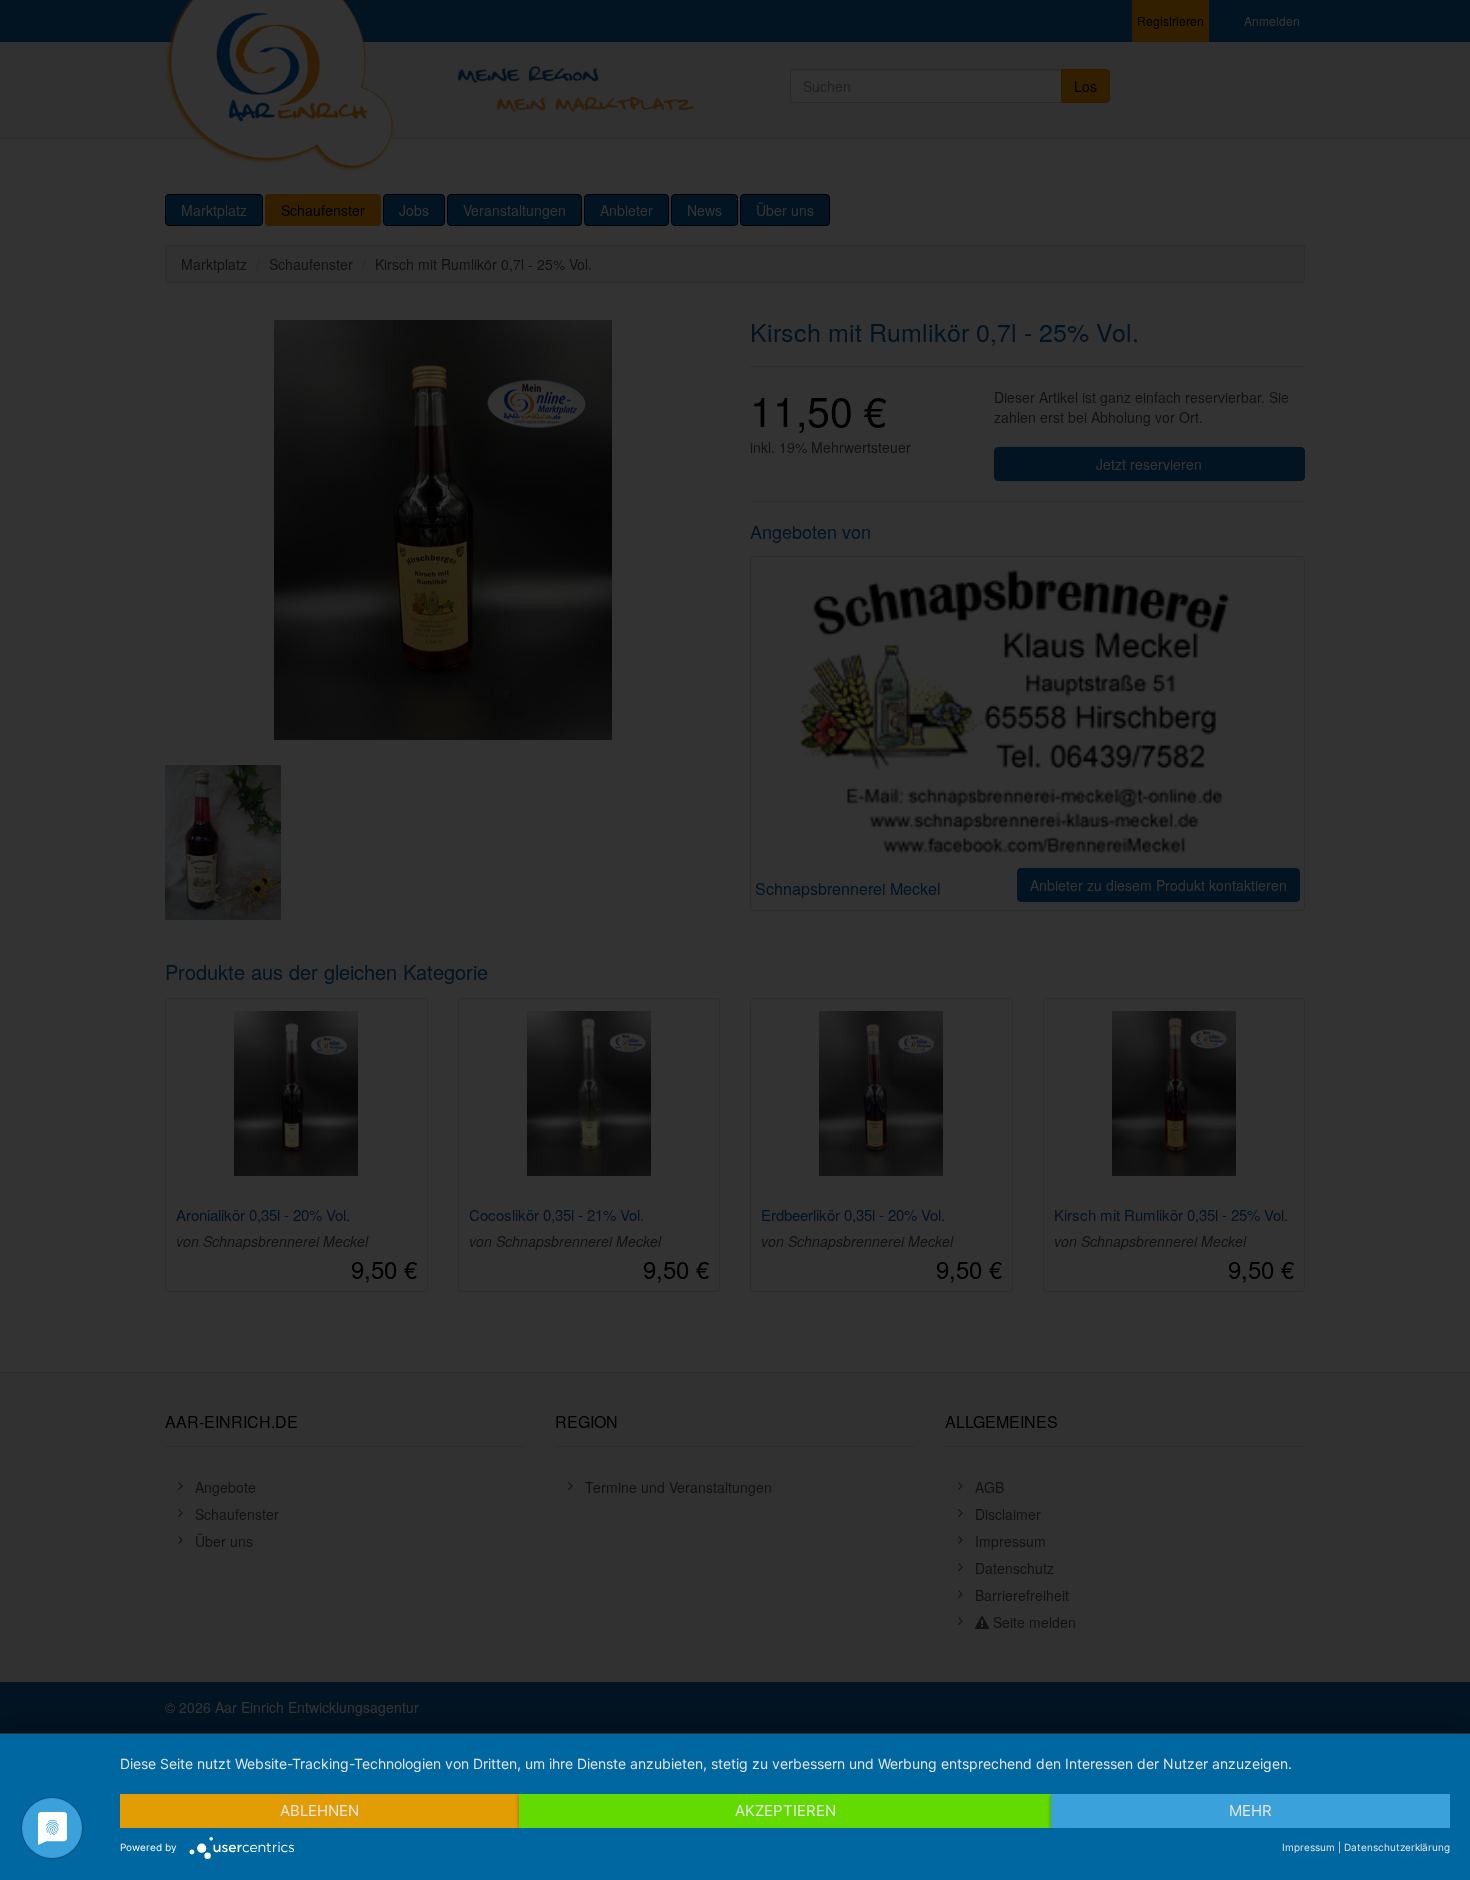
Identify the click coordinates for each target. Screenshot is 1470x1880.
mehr (1250, 1810)
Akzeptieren (785, 1810)
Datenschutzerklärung (1397, 1847)
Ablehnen (319, 1810)
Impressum (1308, 1847)
